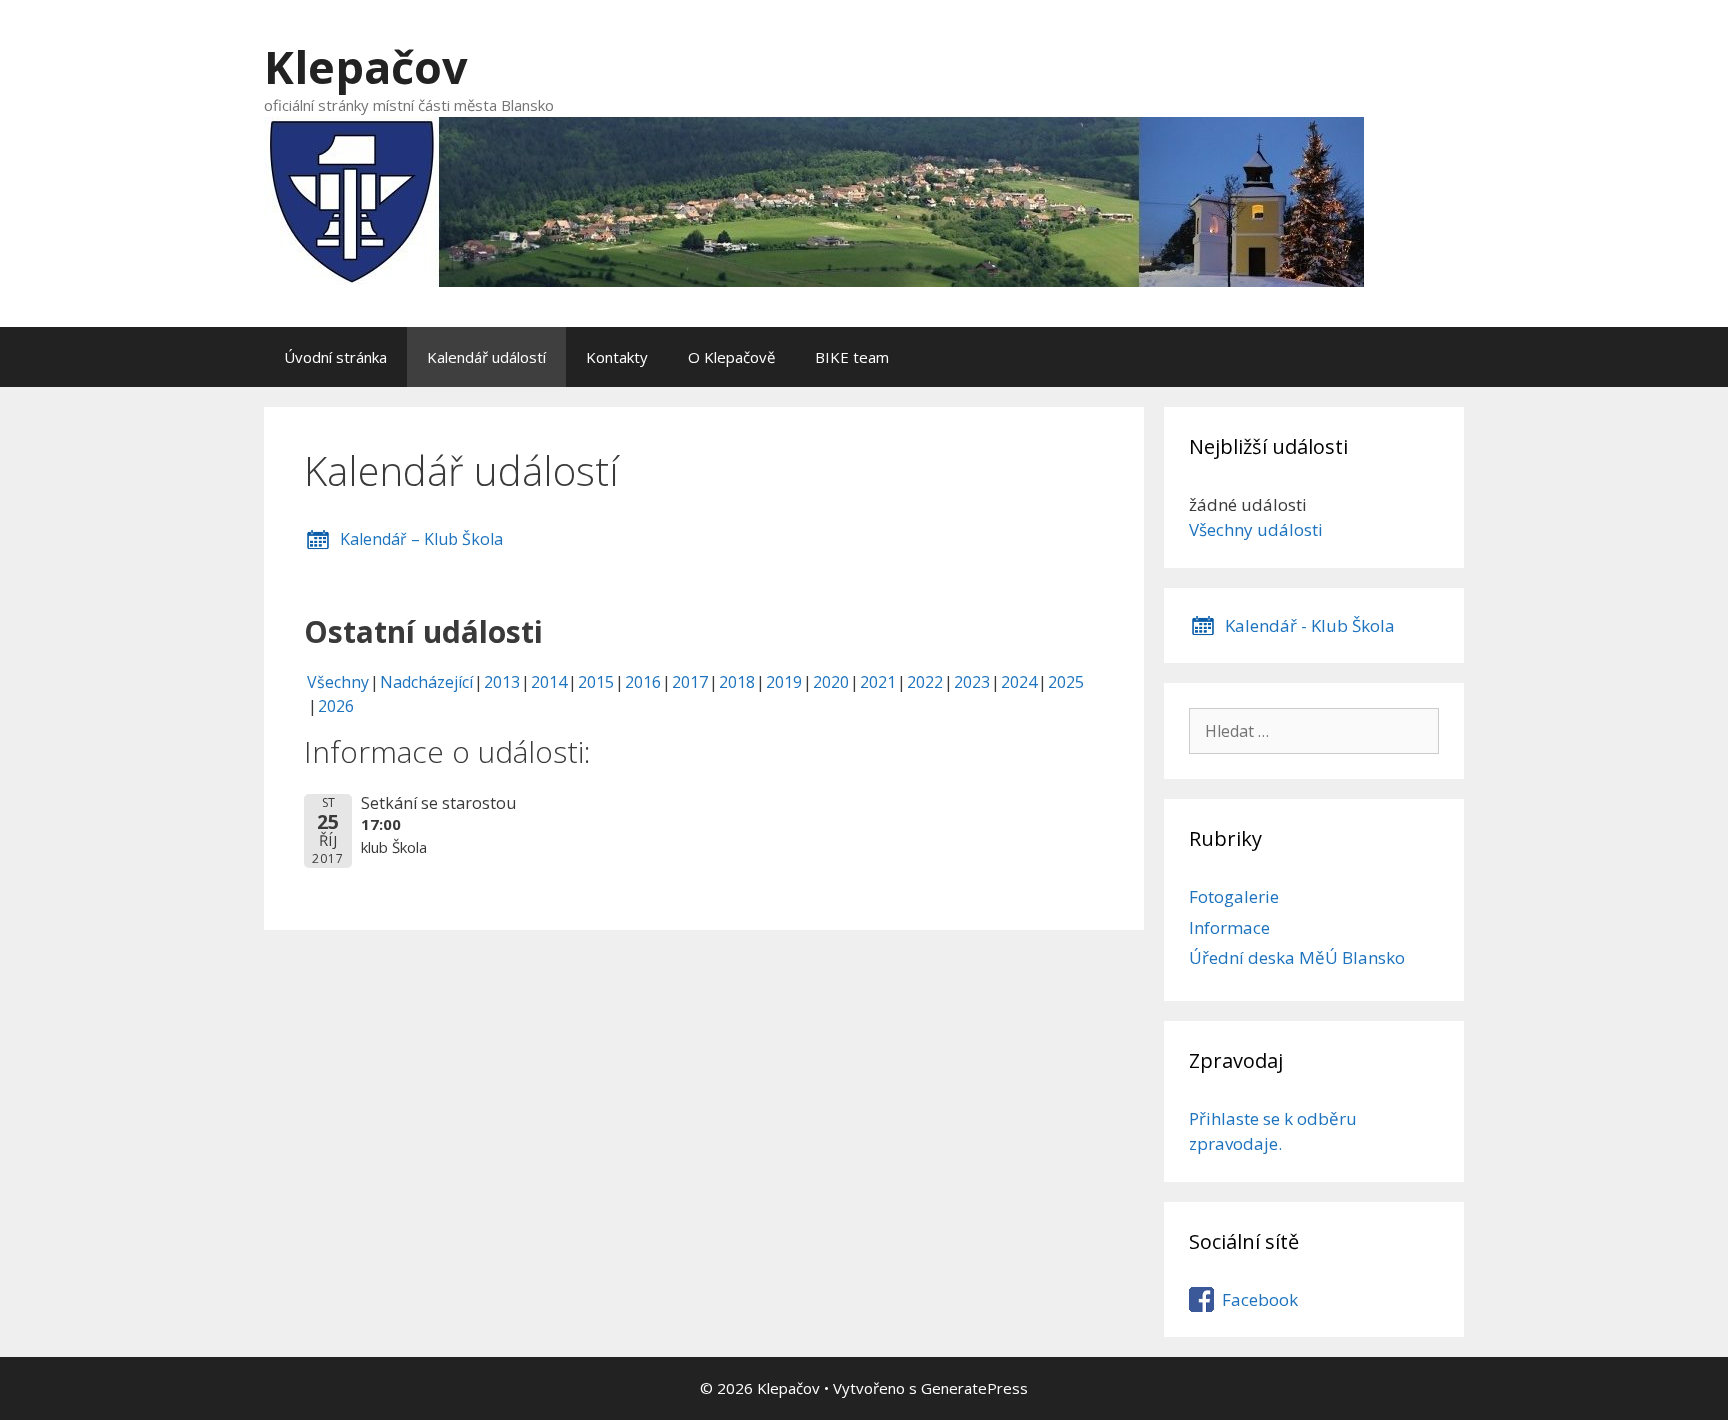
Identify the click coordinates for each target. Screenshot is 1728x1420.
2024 (1019, 682)
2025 (1066, 682)
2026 (336, 706)
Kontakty (617, 357)
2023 (972, 682)
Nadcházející (426, 682)
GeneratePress (974, 1388)
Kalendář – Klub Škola (421, 539)
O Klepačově (731, 357)
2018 (737, 682)
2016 (643, 682)
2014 (549, 682)
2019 (784, 682)
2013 (502, 682)
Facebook (1260, 1299)
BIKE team (852, 357)
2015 (596, 682)
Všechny (338, 682)
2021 (878, 682)
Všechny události (1256, 529)
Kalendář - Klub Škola (1310, 625)
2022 (925, 682)
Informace (1229, 927)
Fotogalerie (1234, 896)
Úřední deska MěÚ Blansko (1297, 957)
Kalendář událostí (486, 357)
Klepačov (366, 66)
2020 (831, 682)
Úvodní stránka (335, 357)
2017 (690, 682)
